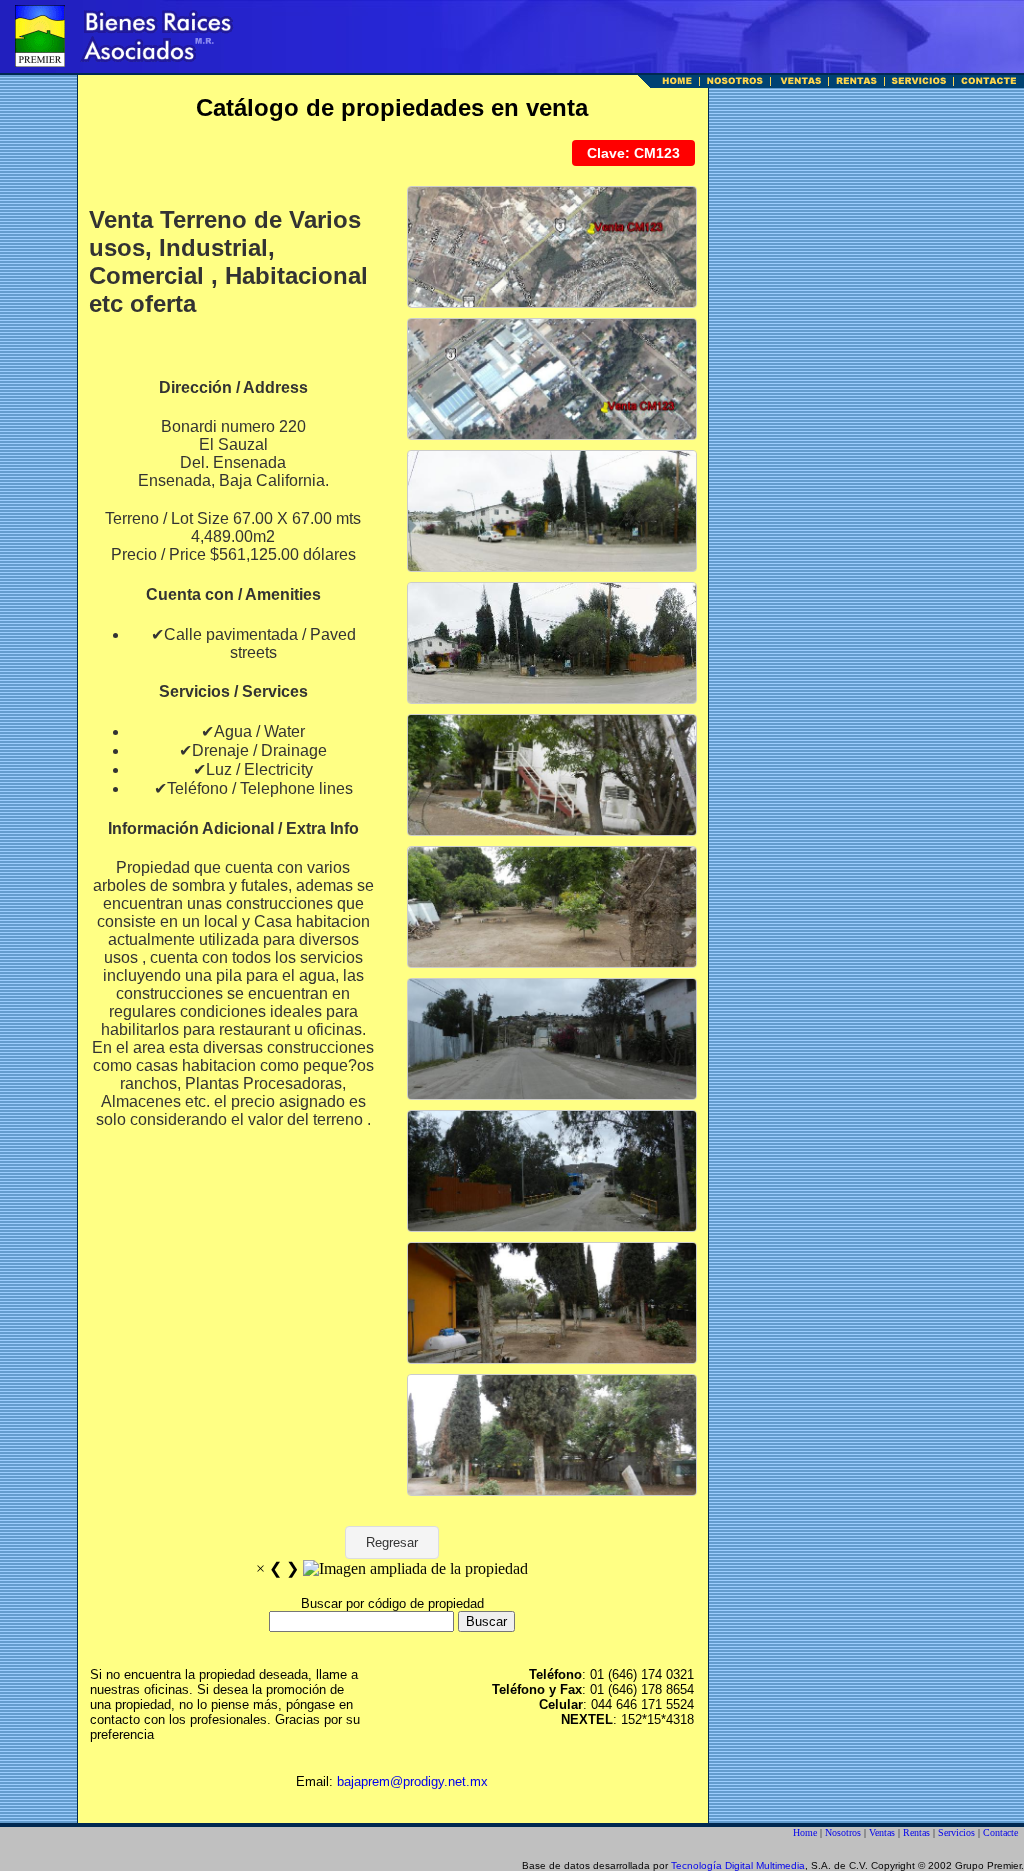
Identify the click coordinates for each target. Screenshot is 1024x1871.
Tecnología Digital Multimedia (738, 1865)
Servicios (956, 1832)
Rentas (916, 1832)
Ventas (882, 1832)
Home (805, 1832)
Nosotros (843, 1832)
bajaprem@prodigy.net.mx (412, 1781)
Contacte (1000, 1832)
